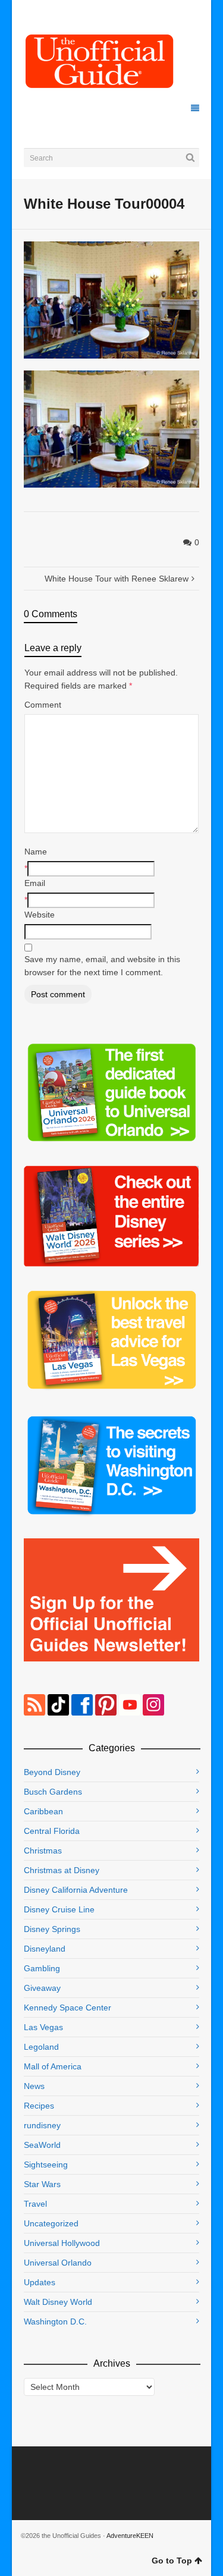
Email (35, 883)
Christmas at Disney (62, 1870)
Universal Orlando (58, 2263)
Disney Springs (52, 1929)
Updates (40, 2282)
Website (40, 915)
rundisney (42, 2125)
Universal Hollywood (62, 2243)
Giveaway (42, 1988)
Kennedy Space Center (67, 2008)
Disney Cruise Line (59, 1909)
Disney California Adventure (76, 1890)
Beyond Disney (52, 1772)
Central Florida (52, 1831)
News (34, 2086)
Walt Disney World (58, 2302)
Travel (35, 2204)
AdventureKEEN (130, 2536)
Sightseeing (46, 2165)
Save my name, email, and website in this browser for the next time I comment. (102, 966)
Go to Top (172, 2561)
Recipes (39, 2106)
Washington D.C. (55, 2321)
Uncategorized (51, 2223)
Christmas (43, 1851)
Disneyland (45, 1949)
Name (36, 852)
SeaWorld (42, 2145)
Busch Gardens (53, 1792)
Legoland (41, 2047)
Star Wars (42, 2184)
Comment (43, 705)
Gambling (42, 1968)
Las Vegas (43, 2027)
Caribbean (43, 1811)
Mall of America (53, 2066)
